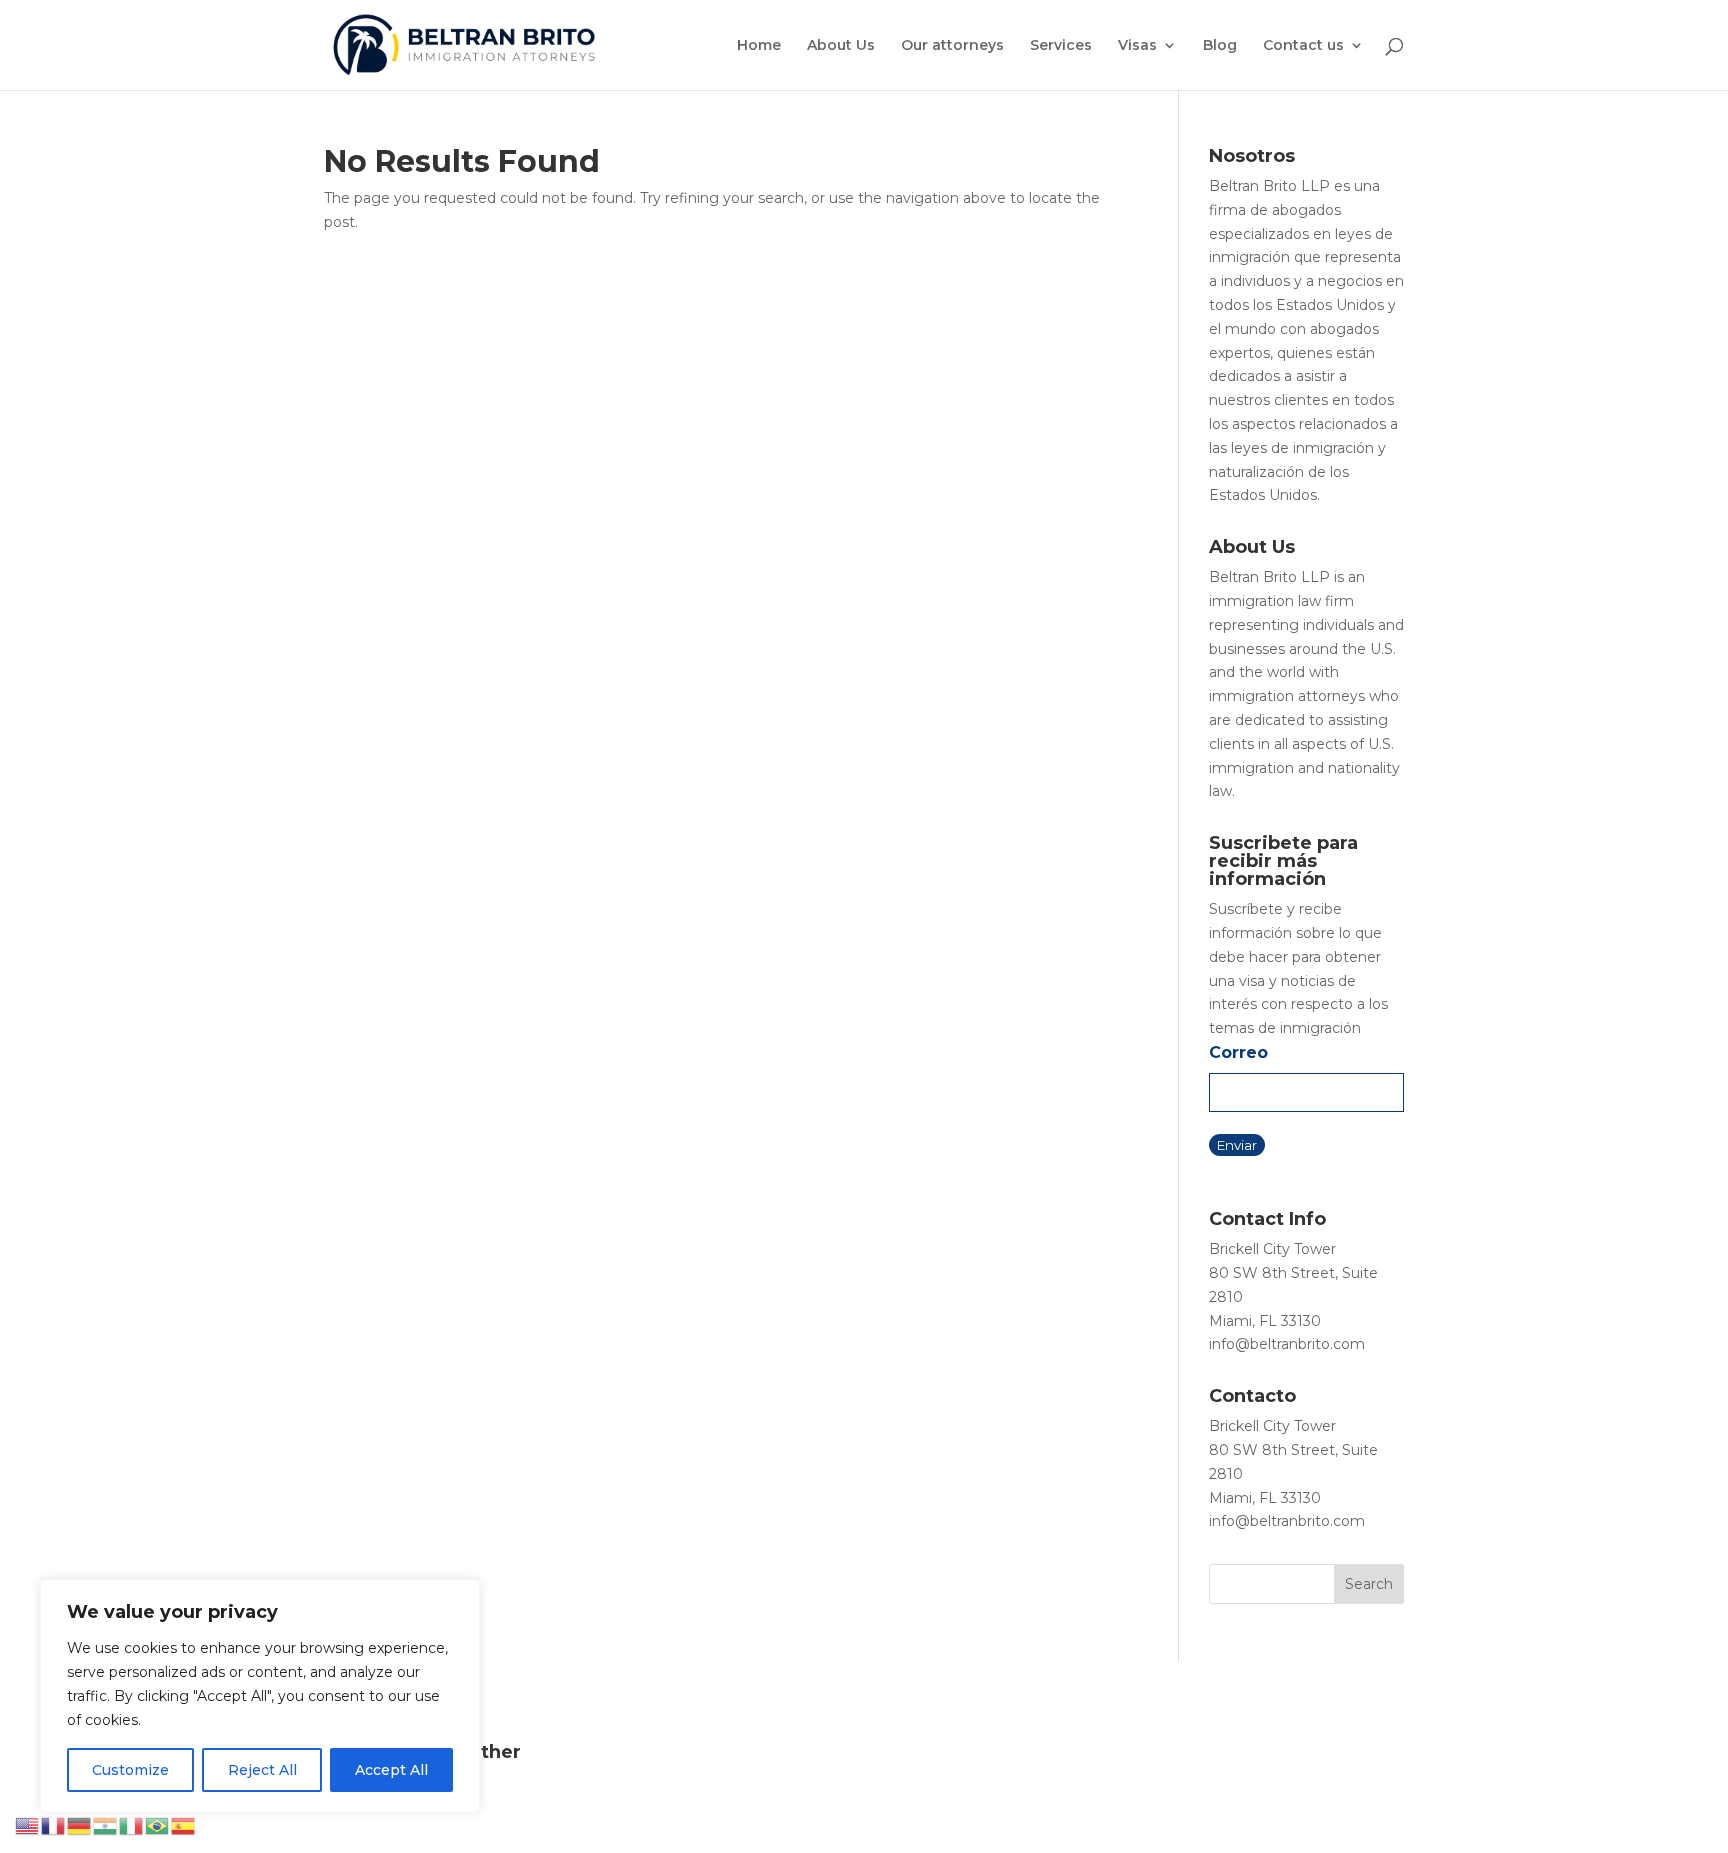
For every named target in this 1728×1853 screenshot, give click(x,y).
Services (1061, 46)
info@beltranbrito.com (1287, 1344)
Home (759, 46)
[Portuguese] (158, 1825)
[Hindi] (106, 1825)
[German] (80, 1825)
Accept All (391, 1770)
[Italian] (132, 1825)
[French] (54, 1825)
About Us (841, 46)
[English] (28, 1825)
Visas (1137, 46)
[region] (260, 1696)
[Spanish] (184, 1825)
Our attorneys (952, 46)
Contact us (1303, 46)
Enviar (1237, 1145)
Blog (1220, 46)
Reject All (262, 1770)
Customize (130, 1770)
